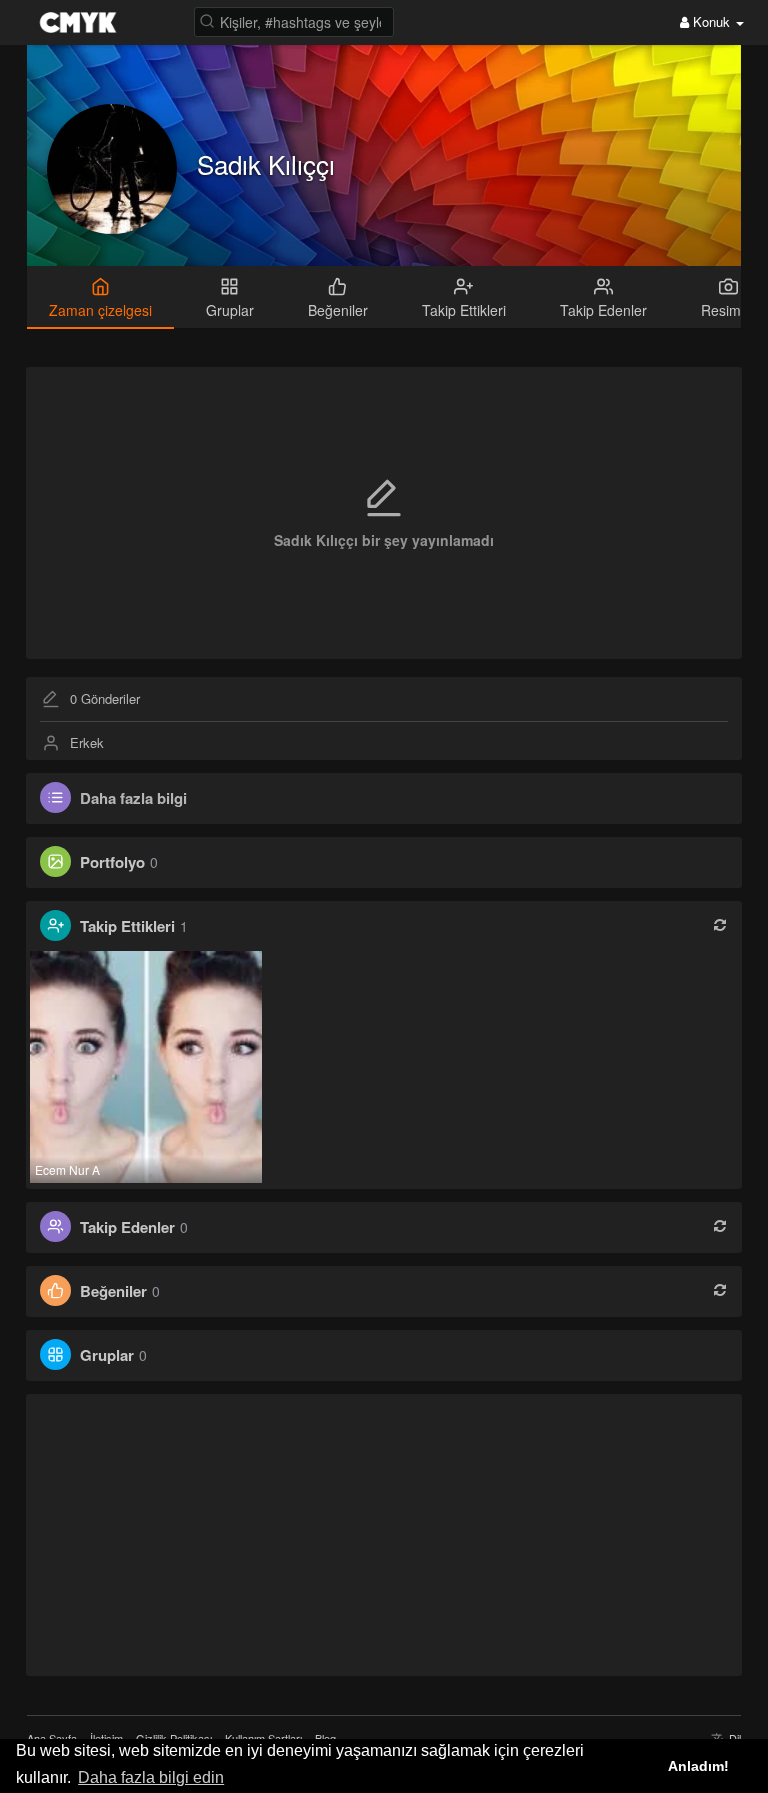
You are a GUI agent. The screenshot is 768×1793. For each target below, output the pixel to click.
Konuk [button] (711, 21)
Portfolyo (112, 862)
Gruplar (107, 1355)
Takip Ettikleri (127, 926)
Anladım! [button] (698, 1766)
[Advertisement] (384, 1535)
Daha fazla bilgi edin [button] (151, 1777)
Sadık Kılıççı (266, 163)
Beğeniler (113, 1291)
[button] (294, 20)
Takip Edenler (127, 1227)
